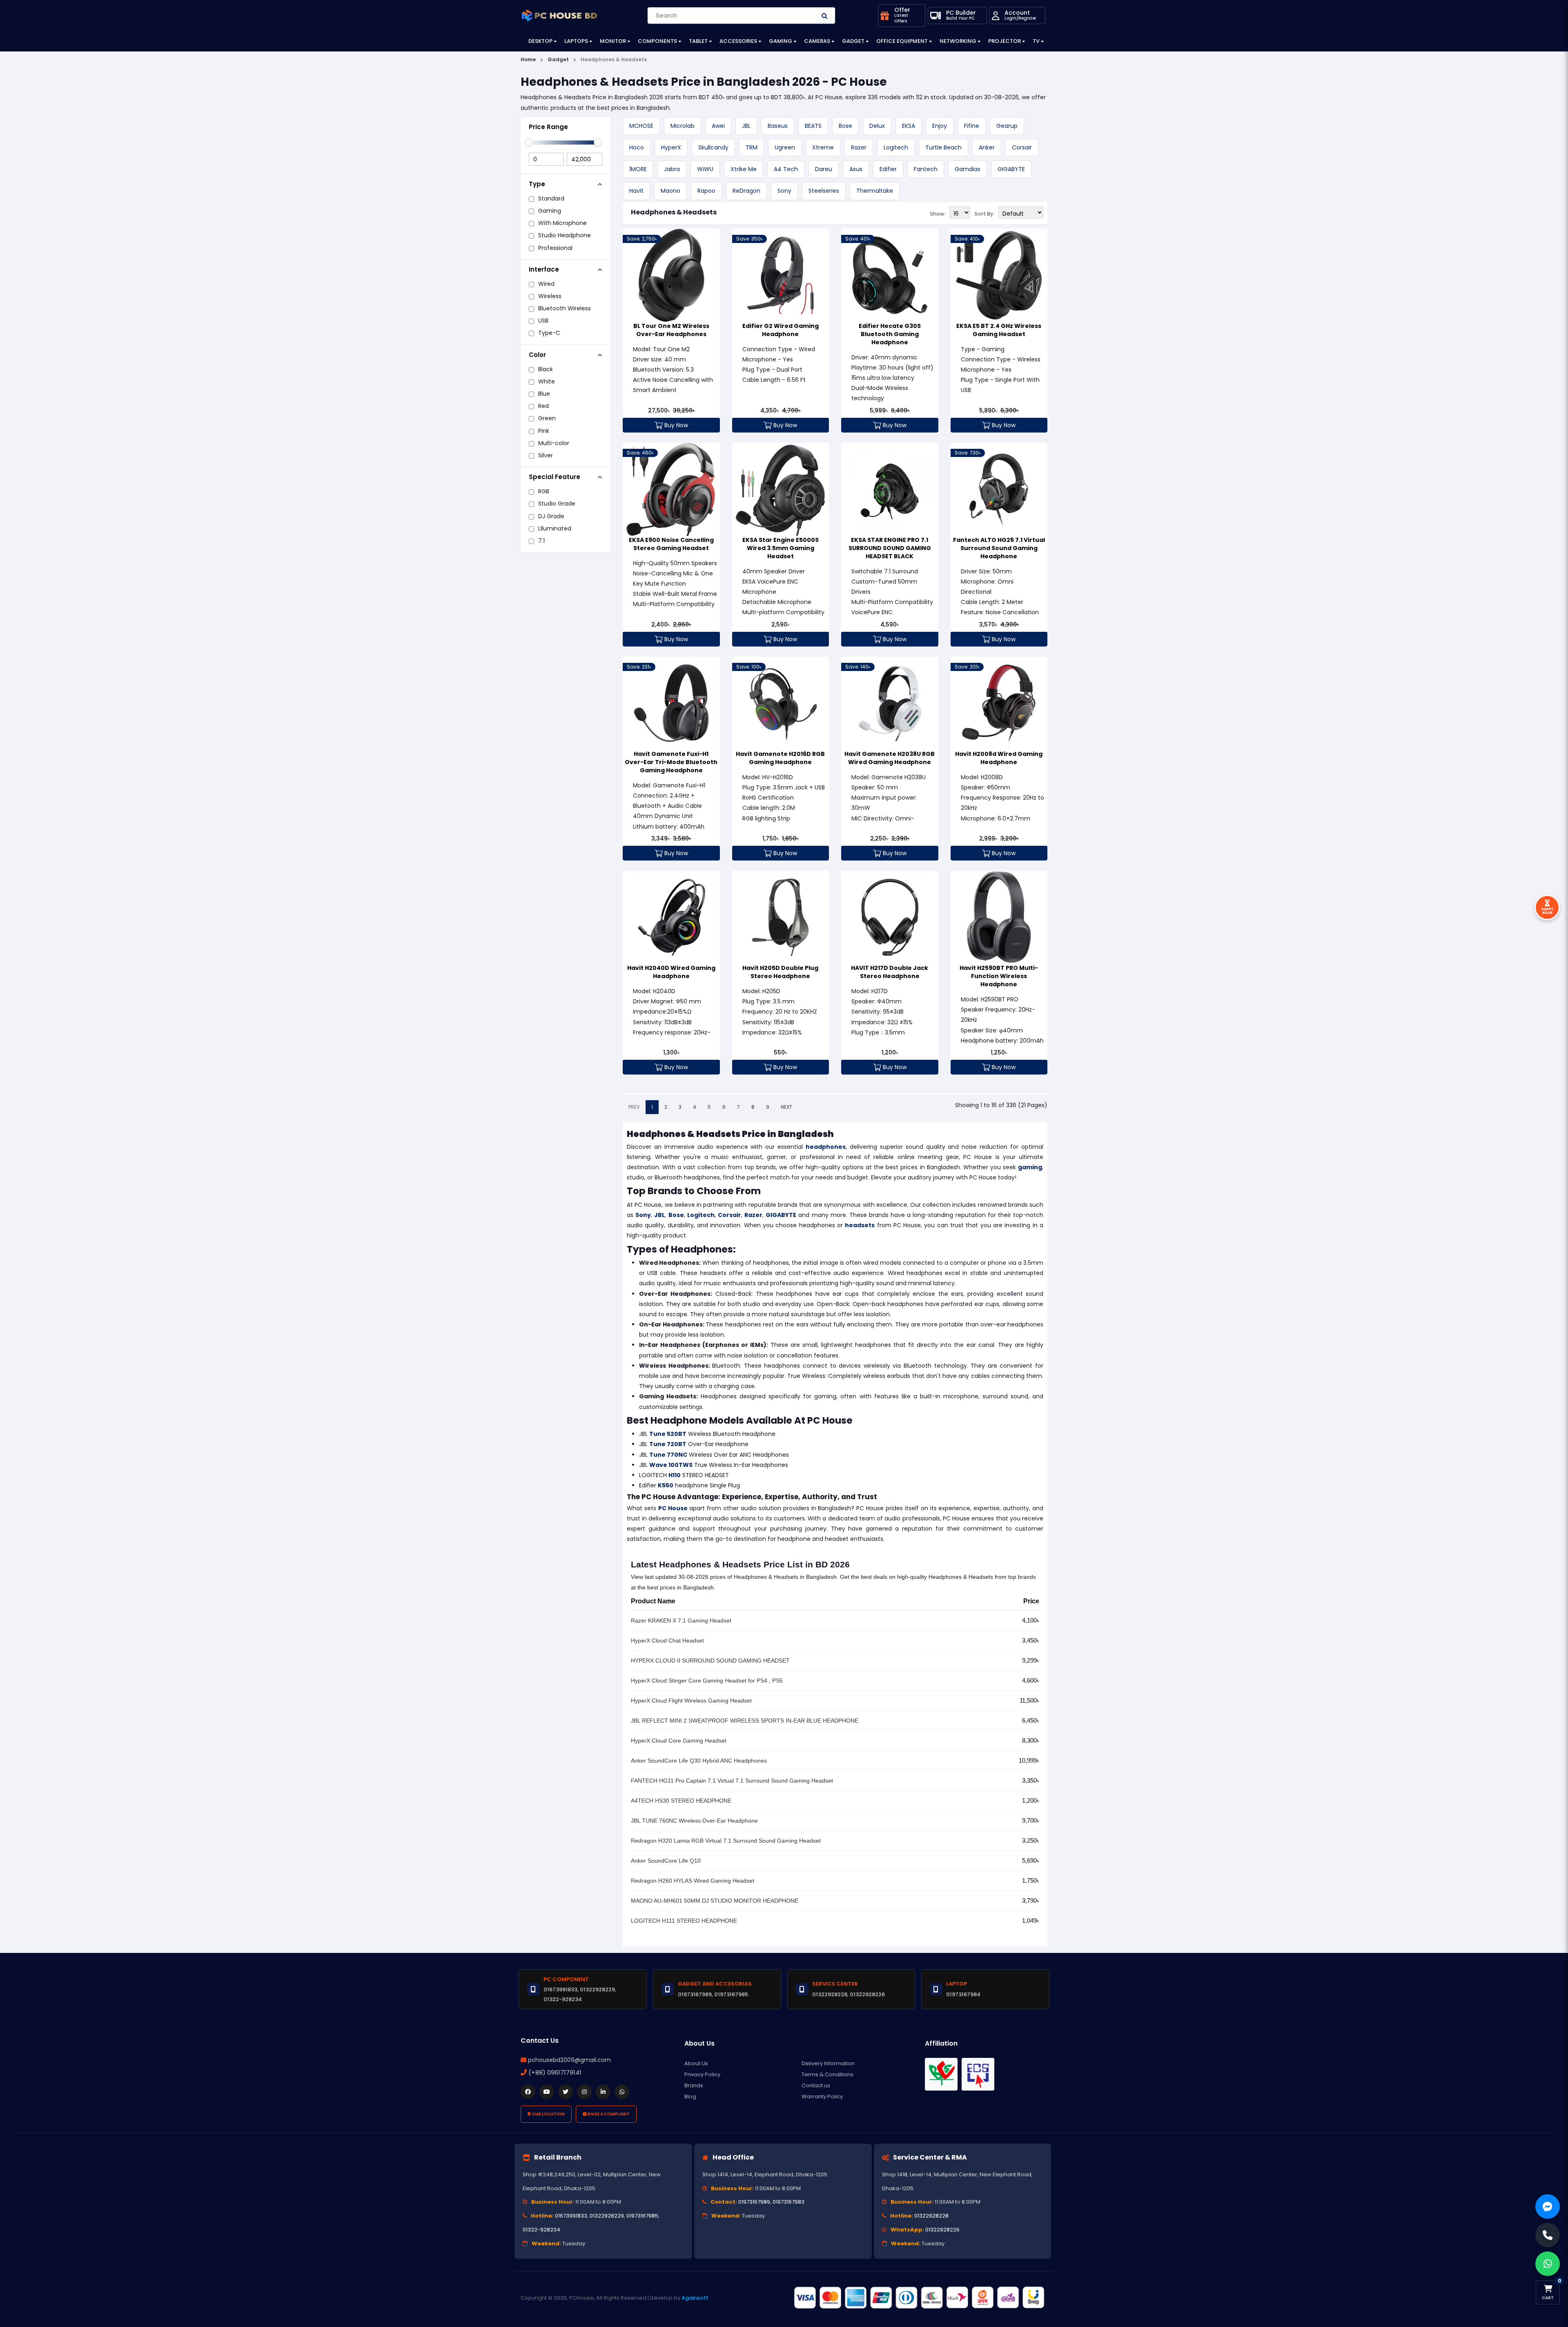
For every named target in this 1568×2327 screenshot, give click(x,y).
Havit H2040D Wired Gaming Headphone (671, 972)
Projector (1004, 41)
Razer (859, 147)
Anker (987, 147)
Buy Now (675, 425)
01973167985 (642, 2216)
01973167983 (788, 2202)
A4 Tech (786, 169)
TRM (752, 147)
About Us (696, 2063)
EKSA (909, 126)
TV (1036, 41)
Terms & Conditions (827, 2074)
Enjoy (940, 126)
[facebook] (528, 2092)
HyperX (671, 147)
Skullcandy (713, 147)
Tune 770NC (668, 1455)
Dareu (824, 169)
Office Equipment (902, 41)
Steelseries (824, 191)
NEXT (786, 1107)
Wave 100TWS (671, 1465)
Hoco (637, 147)
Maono (670, 191)
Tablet (698, 41)
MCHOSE (641, 126)
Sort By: (984, 214)
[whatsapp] (622, 2092)
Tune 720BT (668, 1444)
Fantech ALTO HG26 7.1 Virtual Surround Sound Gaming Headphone (999, 548)
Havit (636, 191)
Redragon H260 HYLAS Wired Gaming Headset (693, 1881)
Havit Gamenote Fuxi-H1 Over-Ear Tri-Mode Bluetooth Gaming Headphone (671, 762)
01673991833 (571, 2216)
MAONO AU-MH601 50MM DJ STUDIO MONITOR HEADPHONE (715, 1901)
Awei (718, 126)
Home (528, 59)
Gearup (1007, 126)
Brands (694, 2085)
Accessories (738, 41)
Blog (690, 2096)
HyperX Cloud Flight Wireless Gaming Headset (691, 1701)
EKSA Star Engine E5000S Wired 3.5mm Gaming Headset (781, 548)
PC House (673, 1508)
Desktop (540, 41)
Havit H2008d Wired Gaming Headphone (999, 758)
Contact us (816, 2085)
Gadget (853, 41)
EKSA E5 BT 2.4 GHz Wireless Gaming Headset (999, 330)
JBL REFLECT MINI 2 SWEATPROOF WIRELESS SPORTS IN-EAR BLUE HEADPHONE (745, 1721)
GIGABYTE (1011, 169)
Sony (784, 191)
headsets (860, 1225)
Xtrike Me (744, 169)
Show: (938, 214)
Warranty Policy (822, 2096)
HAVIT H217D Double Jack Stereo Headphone (890, 972)
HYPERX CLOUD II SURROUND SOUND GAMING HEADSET (710, 1661)
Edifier (888, 169)
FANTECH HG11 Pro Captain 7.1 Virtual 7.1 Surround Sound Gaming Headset (732, 1781)
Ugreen (785, 147)
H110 (675, 1475)
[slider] (529, 142)
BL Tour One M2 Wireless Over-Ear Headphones (671, 330)
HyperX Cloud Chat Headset (667, 1640)
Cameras (817, 41)
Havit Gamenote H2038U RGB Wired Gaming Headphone (890, 758)
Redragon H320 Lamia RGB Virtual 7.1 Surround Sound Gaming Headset (726, 1841)
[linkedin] (603, 2092)
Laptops (576, 41)
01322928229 (607, 2216)
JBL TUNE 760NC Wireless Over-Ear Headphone (694, 1821)
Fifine (972, 126)
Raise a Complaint (608, 2114)
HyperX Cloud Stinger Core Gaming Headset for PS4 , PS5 (707, 1681)
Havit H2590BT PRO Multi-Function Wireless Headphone (999, 976)
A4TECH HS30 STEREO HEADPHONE (681, 1801)
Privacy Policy (702, 2074)
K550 (666, 1485)
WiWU (705, 169)
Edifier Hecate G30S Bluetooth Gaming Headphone (890, 334)
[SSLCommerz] (919, 2298)
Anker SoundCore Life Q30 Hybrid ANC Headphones (699, 1761)
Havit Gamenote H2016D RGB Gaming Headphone (780, 758)
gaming (1030, 1167)
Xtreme (823, 147)
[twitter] (566, 2092)
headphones (826, 1147)
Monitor (613, 41)
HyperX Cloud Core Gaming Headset (679, 1741)
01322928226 (942, 2230)
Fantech (926, 169)
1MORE (638, 169)
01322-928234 (541, 2230)
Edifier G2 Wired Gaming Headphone (781, 330)
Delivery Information (828, 2063)
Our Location (548, 2114)
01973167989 (754, 2202)
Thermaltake (875, 191)
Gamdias (968, 169)
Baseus (778, 126)
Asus (856, 169)
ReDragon (746, 191)
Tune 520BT (668, 1434)
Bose (845, 126)
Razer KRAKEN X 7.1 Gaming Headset (681, 1620)
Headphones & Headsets (674, 212)
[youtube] (547, 2092)
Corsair (1022, 147)
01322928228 (931, 2216)
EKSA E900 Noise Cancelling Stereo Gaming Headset (671, 544)
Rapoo (706, 191)
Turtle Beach (943, 147)
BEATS (813, 126)
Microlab (683, 126)
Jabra (672, 169)
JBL (746, 126)
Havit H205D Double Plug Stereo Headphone (780, 972)
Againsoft (695, 2298)
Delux (877, 126)
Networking (958, 41)
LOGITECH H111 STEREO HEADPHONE (684, 1921)
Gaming (781, 41)
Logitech (896, 147)
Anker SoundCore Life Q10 (666, 1861)
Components (657, 41)
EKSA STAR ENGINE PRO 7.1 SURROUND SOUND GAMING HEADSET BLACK (890, 548)
